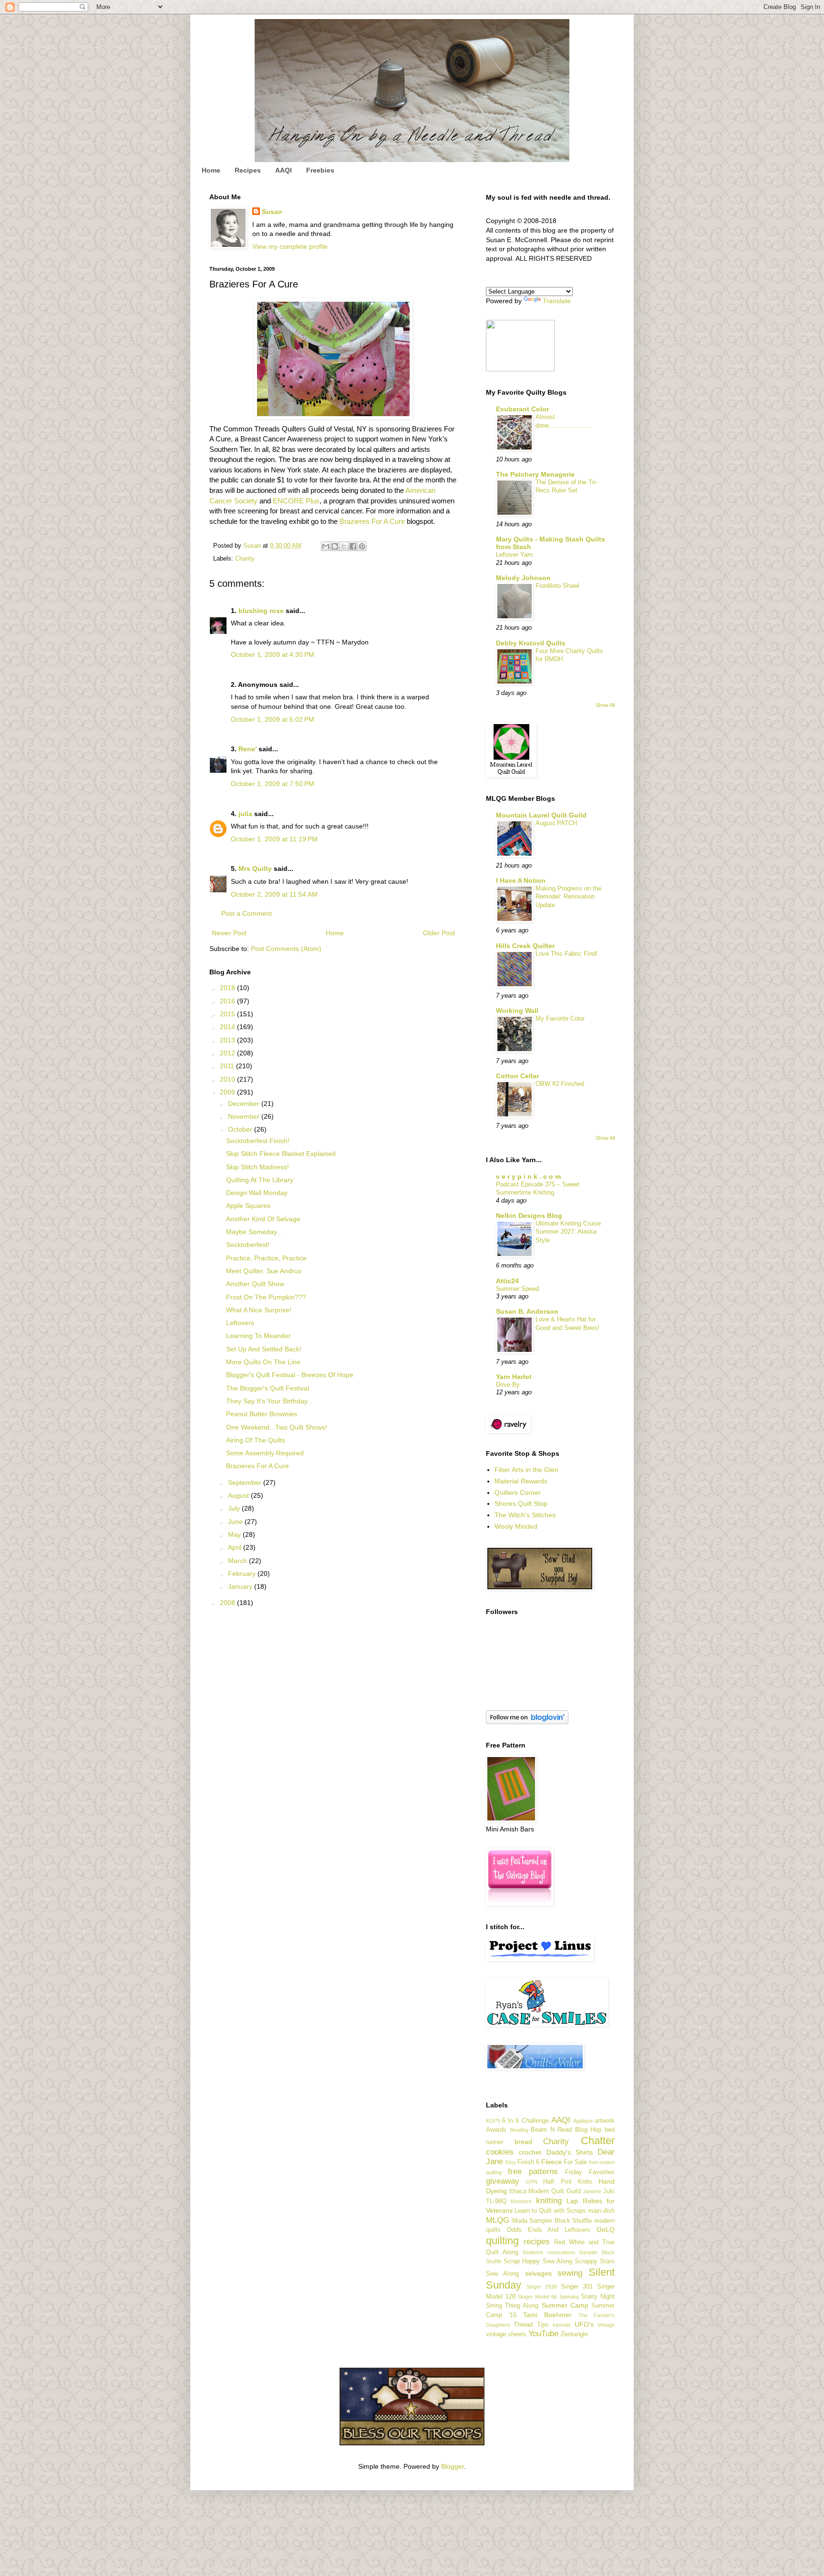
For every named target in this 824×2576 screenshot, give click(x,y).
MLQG (498, 2220)
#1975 (493, 2121)
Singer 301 (577, 2287)
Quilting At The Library (260, 1180)
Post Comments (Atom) (286, 949)
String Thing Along (512, 2306)
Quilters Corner (518, 1492)
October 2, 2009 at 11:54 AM (274, 894)
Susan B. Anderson (527, 1311)
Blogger (453, 2466)
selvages (538, 2273)
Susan (272, 212)
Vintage (606, 2325)
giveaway (503, 2181)
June (236, 1522)
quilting (502, 2241)
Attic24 (507, 1281)
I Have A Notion (521, 880)
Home (211, 170)
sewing (570, 2273)
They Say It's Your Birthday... (269, 1401)
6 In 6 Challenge (525, 2121)
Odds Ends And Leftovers (549, 2230)
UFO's (584, 2324)
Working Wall (517, 1011)
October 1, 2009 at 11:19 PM (274, 839)
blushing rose (261, 611)
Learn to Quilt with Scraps (550, 2211)
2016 (228, 1001)
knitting (549, 2201)
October (241, 1129)
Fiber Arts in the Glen (526, 1470)
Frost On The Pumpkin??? (266, 1297)
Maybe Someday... (254, 1232)
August (239, 1495)
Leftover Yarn (514, 555)
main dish (601, 2211)
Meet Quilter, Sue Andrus (264, 1271)
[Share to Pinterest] (362, 546)
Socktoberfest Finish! (258, 1141)
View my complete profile (290, 246)
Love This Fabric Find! (566, 954)
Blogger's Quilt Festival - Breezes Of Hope (290, 1375)
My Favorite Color (560, 1018)
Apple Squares (248, 1206)
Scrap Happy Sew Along (538, 2261)
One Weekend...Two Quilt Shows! (277, 1427)
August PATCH (556, 823)
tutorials (562, 2325)
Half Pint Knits (567, 2182)
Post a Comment (247, 913)
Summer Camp (565, 2305)
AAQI (283, 170)
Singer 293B (542, 2287)
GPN (532, 2182)
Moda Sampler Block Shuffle (552, 2221)
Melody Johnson (523, 578)
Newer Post (229, 933)
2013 (228, 1040)
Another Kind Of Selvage (263, 1219)
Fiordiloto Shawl (557, 586)
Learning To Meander (258, 1336)
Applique (583, 2121)
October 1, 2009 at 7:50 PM (273, 784)
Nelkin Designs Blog (529, 1216)
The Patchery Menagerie (535, 474)
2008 (228, 1603)
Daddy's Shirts (570, 2152)
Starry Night (598, 2297)
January (241, 1586)
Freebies (320, 170)
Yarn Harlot (514, 1377)
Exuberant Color (522, 409)
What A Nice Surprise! (259, 1310)
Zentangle (574, 2334)
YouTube (543, 2334)
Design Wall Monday (257, 1193)
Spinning (569, 2297)
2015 (228, 1014)
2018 (228, 988)
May (235, 1534)
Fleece (551, 2162)
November (245, 1116)
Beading (519, 2130)
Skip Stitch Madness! (257, 1167)
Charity (245, 559)
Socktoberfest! (248, 1245)
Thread (523, 2325)
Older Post (439, 933)
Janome (592, 2191)
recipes (537, 2242)
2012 (228, 1053)
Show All (605, 705)
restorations (561, 2252)
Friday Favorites (590, 2172)
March (238, 1561)
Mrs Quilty (255, 869)
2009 (228, 1092)
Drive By (508, 1385)
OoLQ (606, 2229)
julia (245, 814)
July (235, 1508)
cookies (500, 2152)
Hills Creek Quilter (525, 946)
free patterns (533, 2172)
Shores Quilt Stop (521, 1503)
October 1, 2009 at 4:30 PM (273, 654)
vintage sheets (506, 2334)
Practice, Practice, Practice (266, 1258)
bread (523, 2142)
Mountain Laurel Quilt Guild (541, 815)
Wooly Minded (516, 1526)
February (243, 1574)
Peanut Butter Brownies (262, 1414)
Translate (557, 301)
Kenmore (521, 2201)
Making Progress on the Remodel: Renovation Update (568, 897)
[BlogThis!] (335, 546)
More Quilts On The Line (263, 1362)
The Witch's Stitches (525, 1515)
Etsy (511, 2162)
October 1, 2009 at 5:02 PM (273, 719)
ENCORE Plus (296, 501)
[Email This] (326, 546)
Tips (543, 2325)
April (236, 1547)
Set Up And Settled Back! (264, 1349)
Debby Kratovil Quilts (531, 643)
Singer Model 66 (537, 2297)
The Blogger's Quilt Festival (268, 1388)
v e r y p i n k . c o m (528, 1176)
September (246, 1482)
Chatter (598, 2141)
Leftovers (240, 1323)
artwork (605, 2121)
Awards (496, 2130)
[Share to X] (344, 546)
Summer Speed (517, 1289)
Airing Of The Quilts (256, 1440)
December (245, 1104)
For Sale (575, 2162)
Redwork (533, 2252)
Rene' (247, 749)
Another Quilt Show (255, 1284)
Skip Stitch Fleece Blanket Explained (281, 1154)
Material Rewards (521, 1481)
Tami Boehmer (547, 2315)
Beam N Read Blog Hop (566, 2130)
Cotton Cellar (517, 1076)
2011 (228, 1066)
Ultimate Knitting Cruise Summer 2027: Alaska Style (568, 1232)
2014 (228, 1027)
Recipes (248, 170)
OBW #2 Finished (560, 1084)
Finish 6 (528, 2162)
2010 (228, 1079)
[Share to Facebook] (353, 546)
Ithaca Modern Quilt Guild (545, 2191)
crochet (530, 2152)
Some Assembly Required (265, 1453)
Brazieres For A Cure (372, 521)
